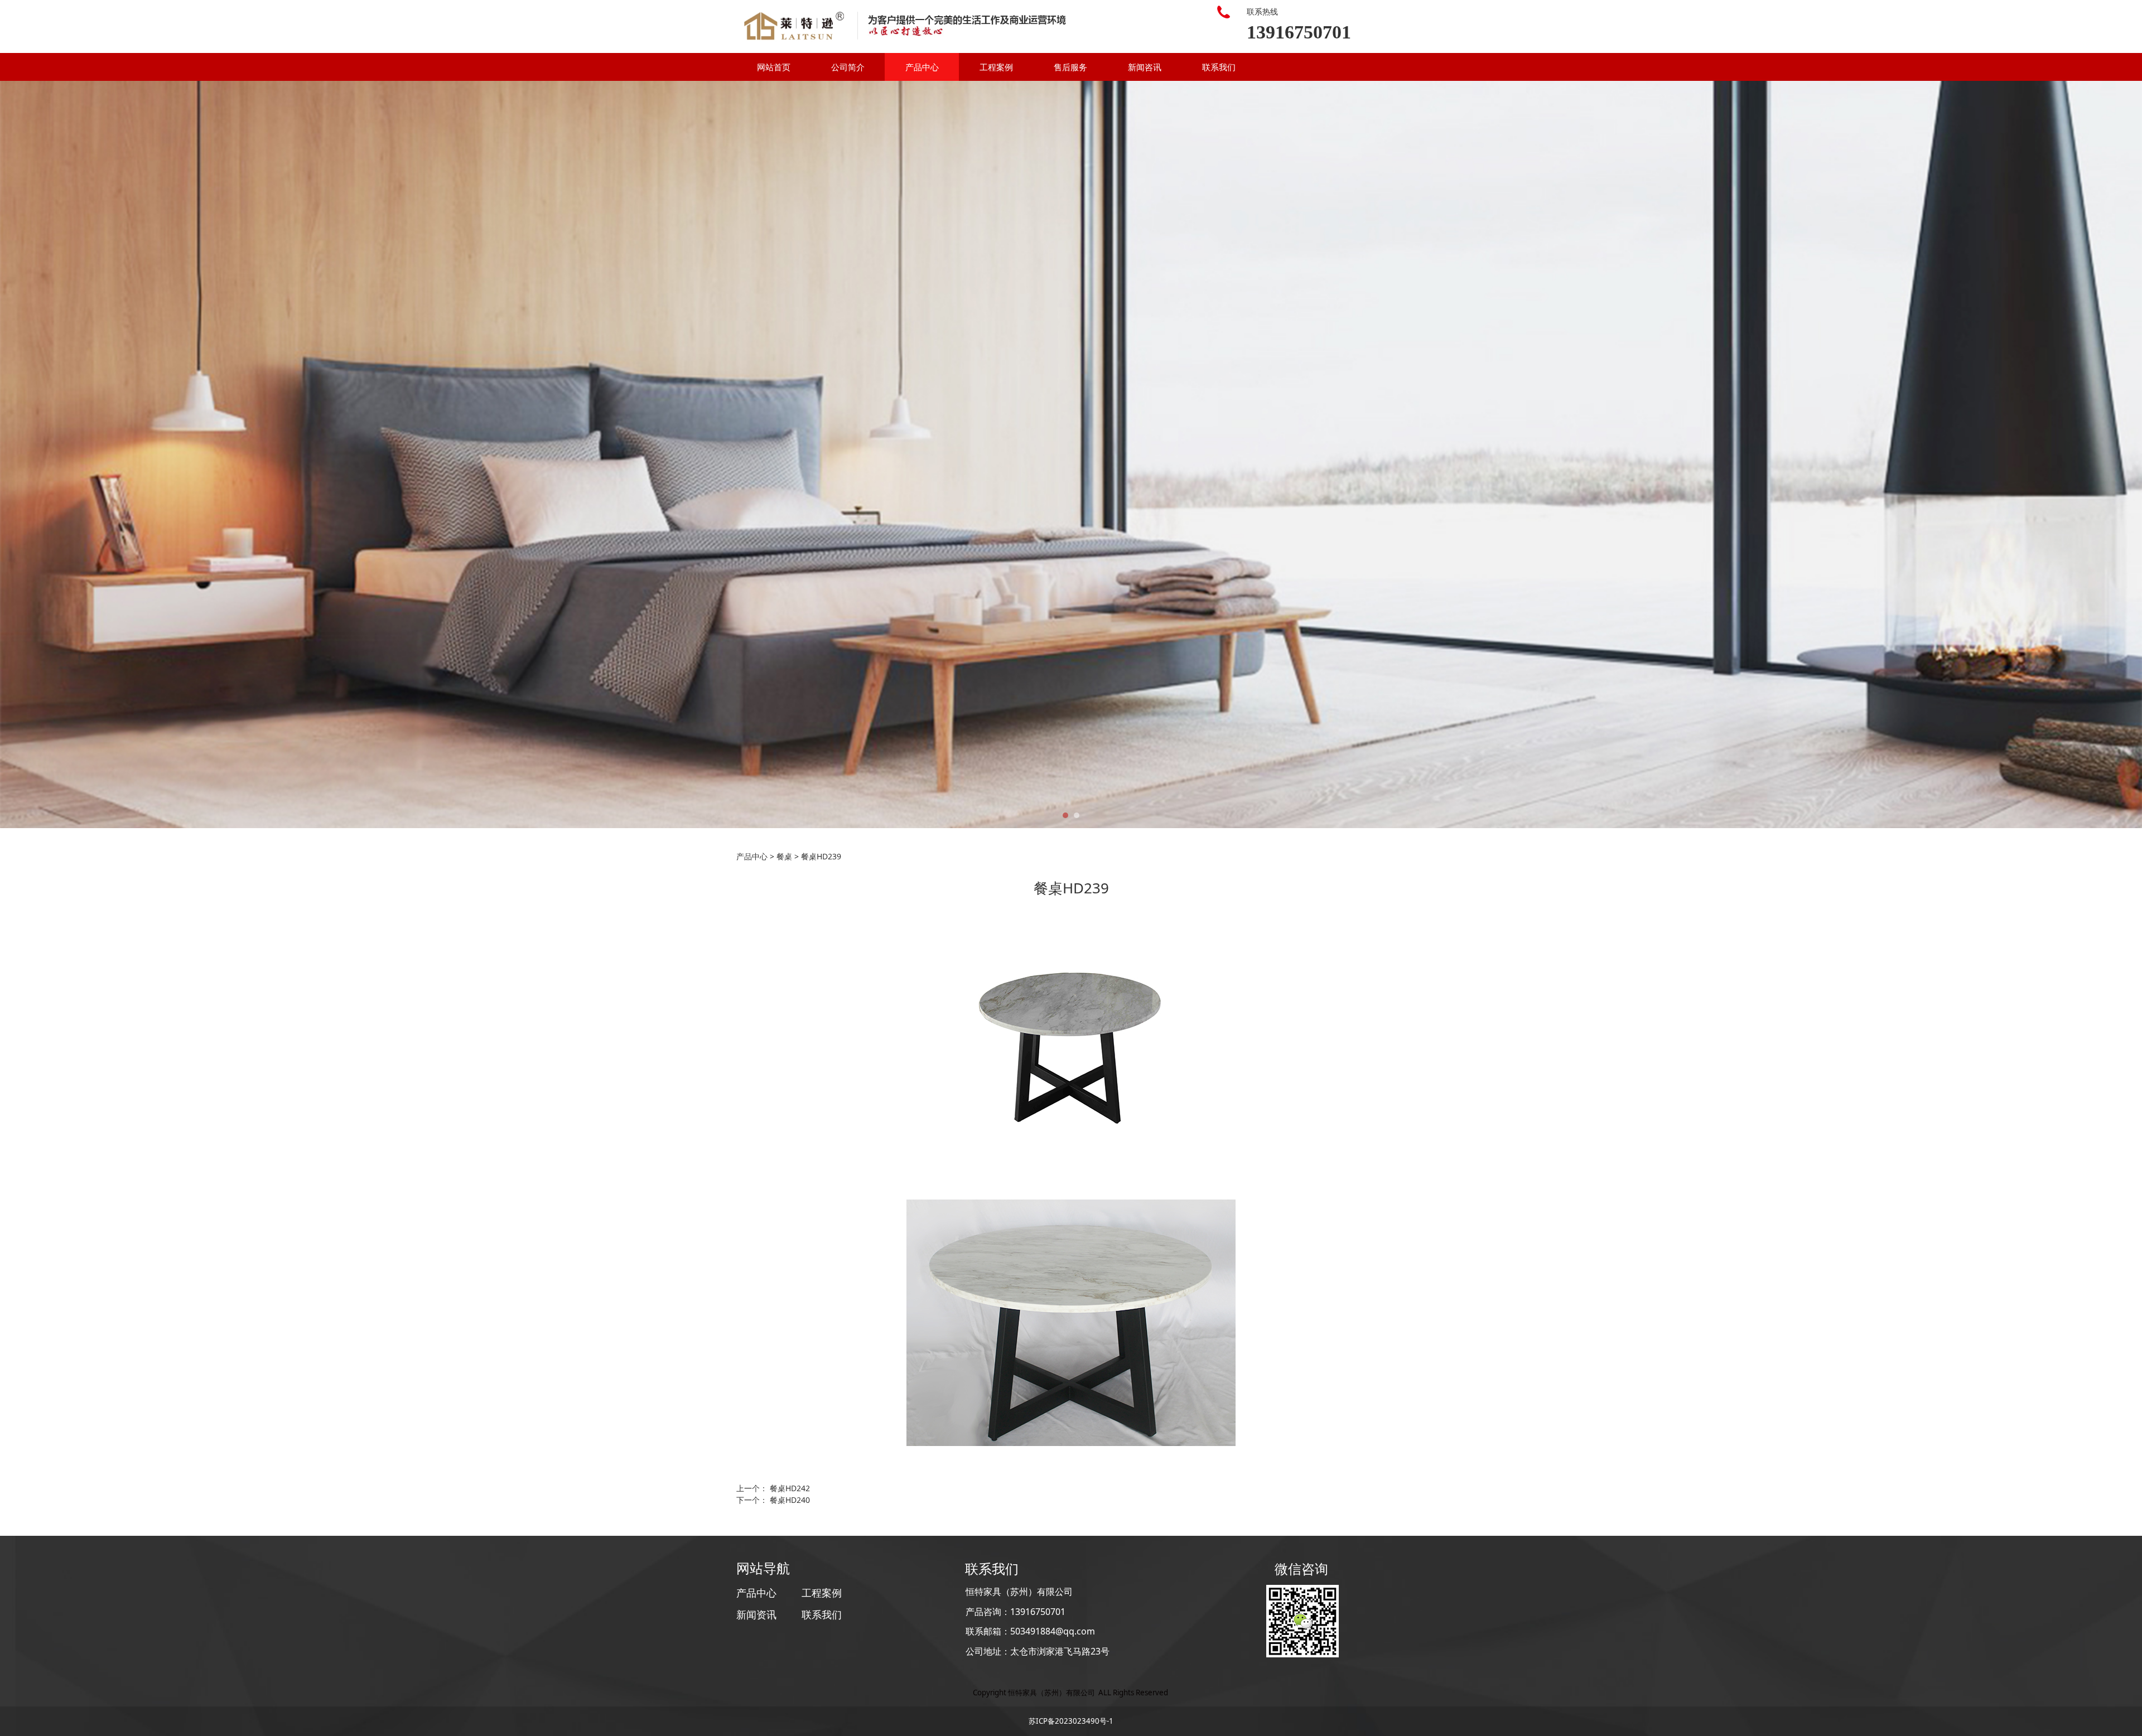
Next (1382, 454)
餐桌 (784, 856)
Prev (760, 454)
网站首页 (774, 67)
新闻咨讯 (1145, 67)
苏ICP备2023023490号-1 (1071, 1721)
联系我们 (1219, 67)
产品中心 (922, 67)
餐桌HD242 (790, 1488)
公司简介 (848, 67)
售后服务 (1070, 67)
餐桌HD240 (790, 1500)
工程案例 (996, 67)
